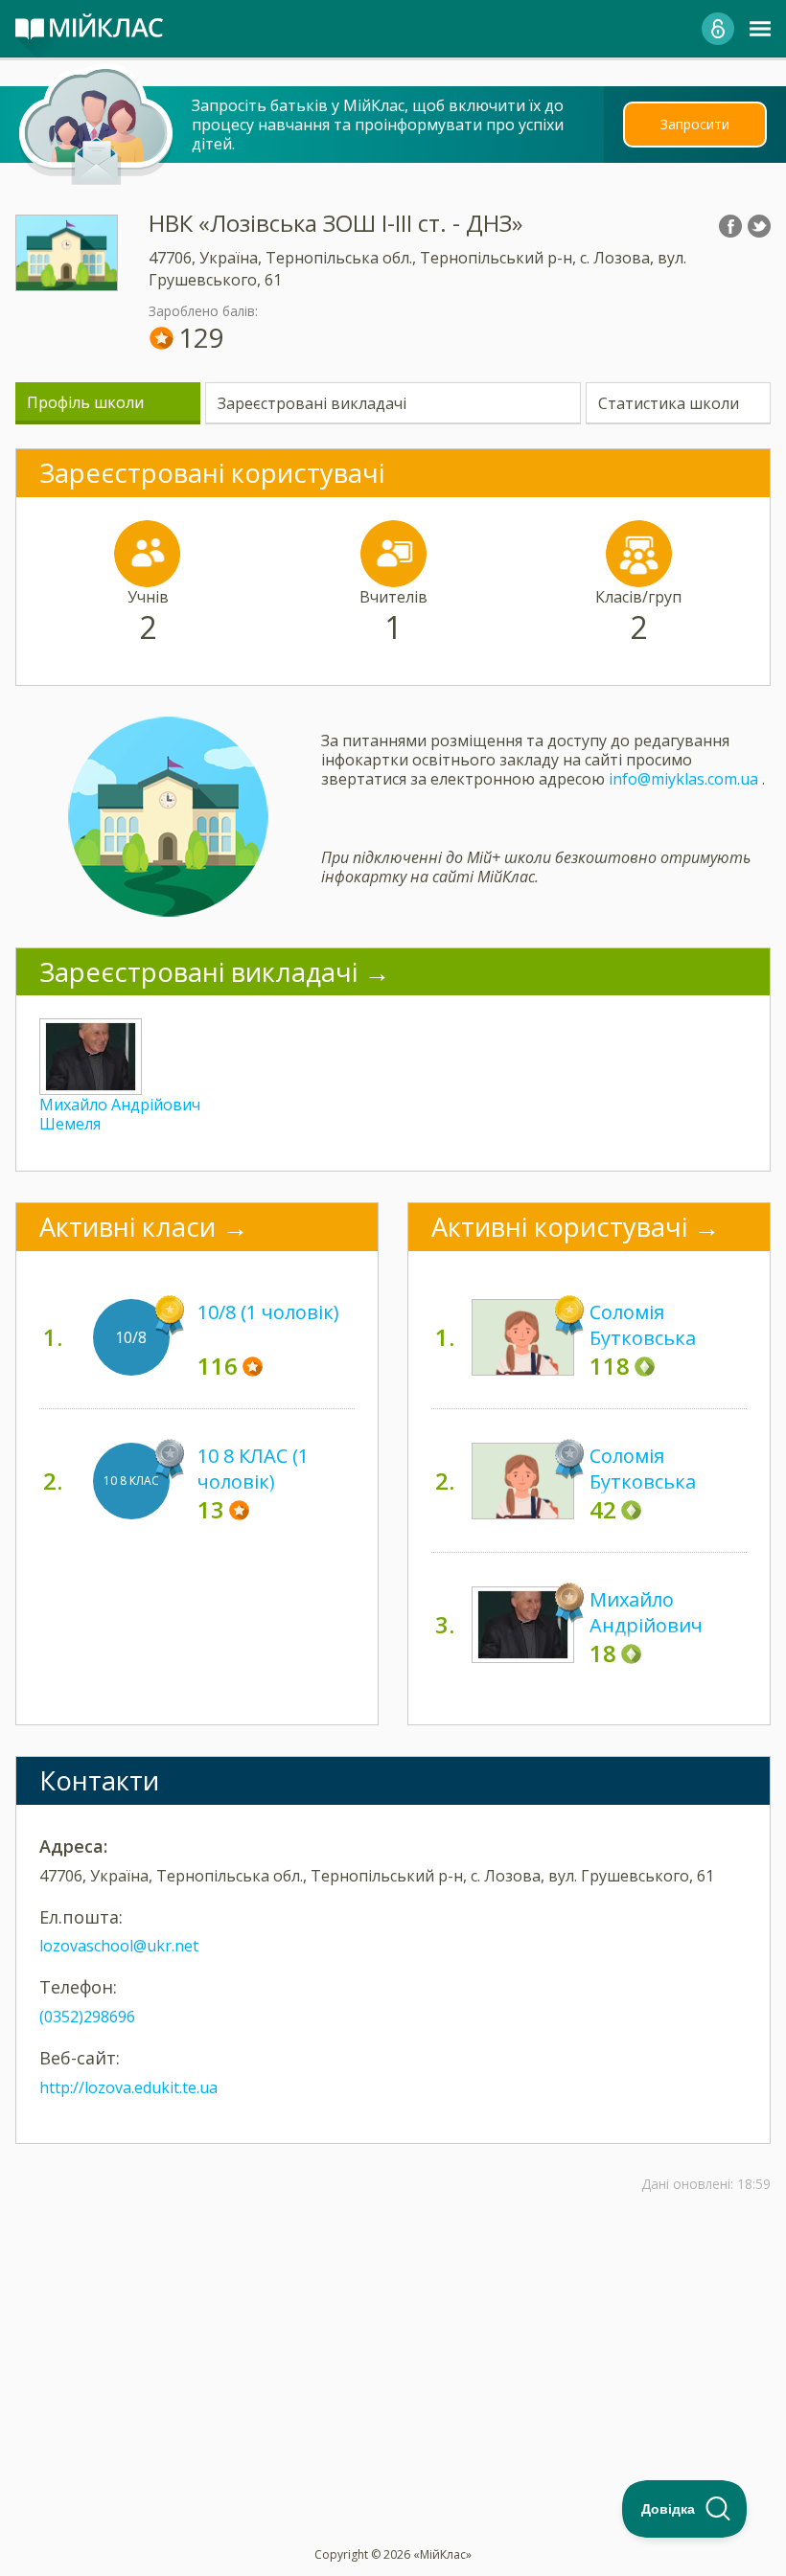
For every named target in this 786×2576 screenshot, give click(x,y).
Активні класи (127, 1227)
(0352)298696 (87, 2017)
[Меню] (760, 29)
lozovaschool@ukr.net (119, 1946)
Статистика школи (669, 403)
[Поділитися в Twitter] (759, 226)
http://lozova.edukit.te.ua (128, 2087)
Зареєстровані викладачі (312, 403)
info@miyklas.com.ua (683, 779)
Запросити (695, 124)
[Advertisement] (393, 2319)
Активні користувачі (559, 1227)
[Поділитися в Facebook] (730, 226)
